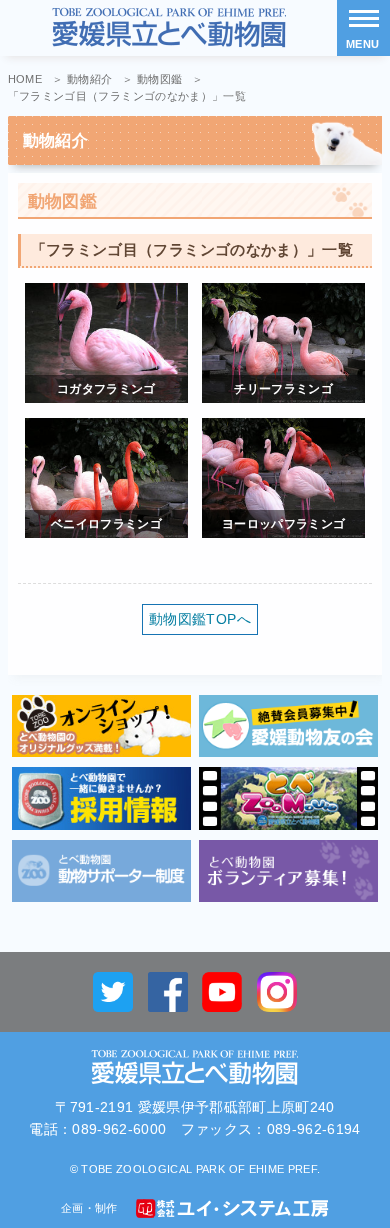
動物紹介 (89, 79)
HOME (25, 79)
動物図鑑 (159, 79)
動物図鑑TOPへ (200, 619)
